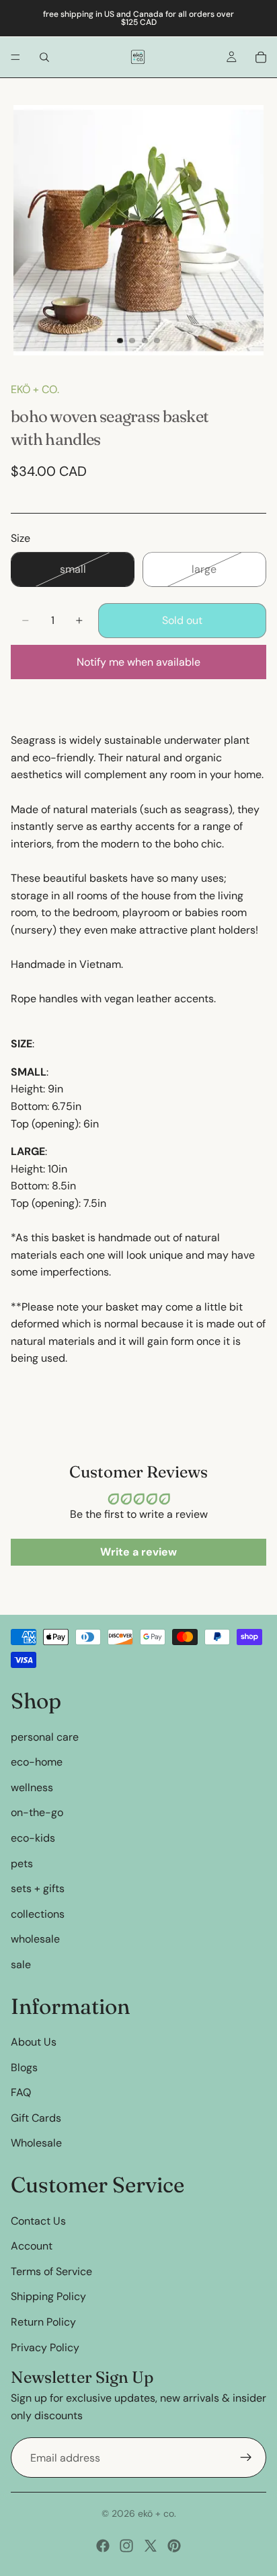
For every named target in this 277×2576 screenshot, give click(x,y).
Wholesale (36, 2144)
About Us (34, 2042)
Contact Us (38, 2221)
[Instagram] (126, 2546)
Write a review (138, 1552)
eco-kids (33, 1838)
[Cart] (261, 57)
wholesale (35, 1939)
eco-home (37, 1762)
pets (22, 1864)
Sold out (182, 620)
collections (38, 1914)
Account (32, 2246)
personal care (45, 1737)
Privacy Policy (45, 2347)
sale (21, 1964)
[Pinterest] (174, 2546)
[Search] (44, 57)
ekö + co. (35, 389)
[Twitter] (151, 2546)
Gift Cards (36, 2118)
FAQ (21, 2092)
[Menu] (15, 57)
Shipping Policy (48, 2296)
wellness (32, 1787)
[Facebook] (103, 2546)
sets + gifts (38, 1888)
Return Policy (43, 2322)
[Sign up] (246, 2458)
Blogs (24, 2067)
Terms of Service (51, 2271)
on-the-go (37, 1812)
